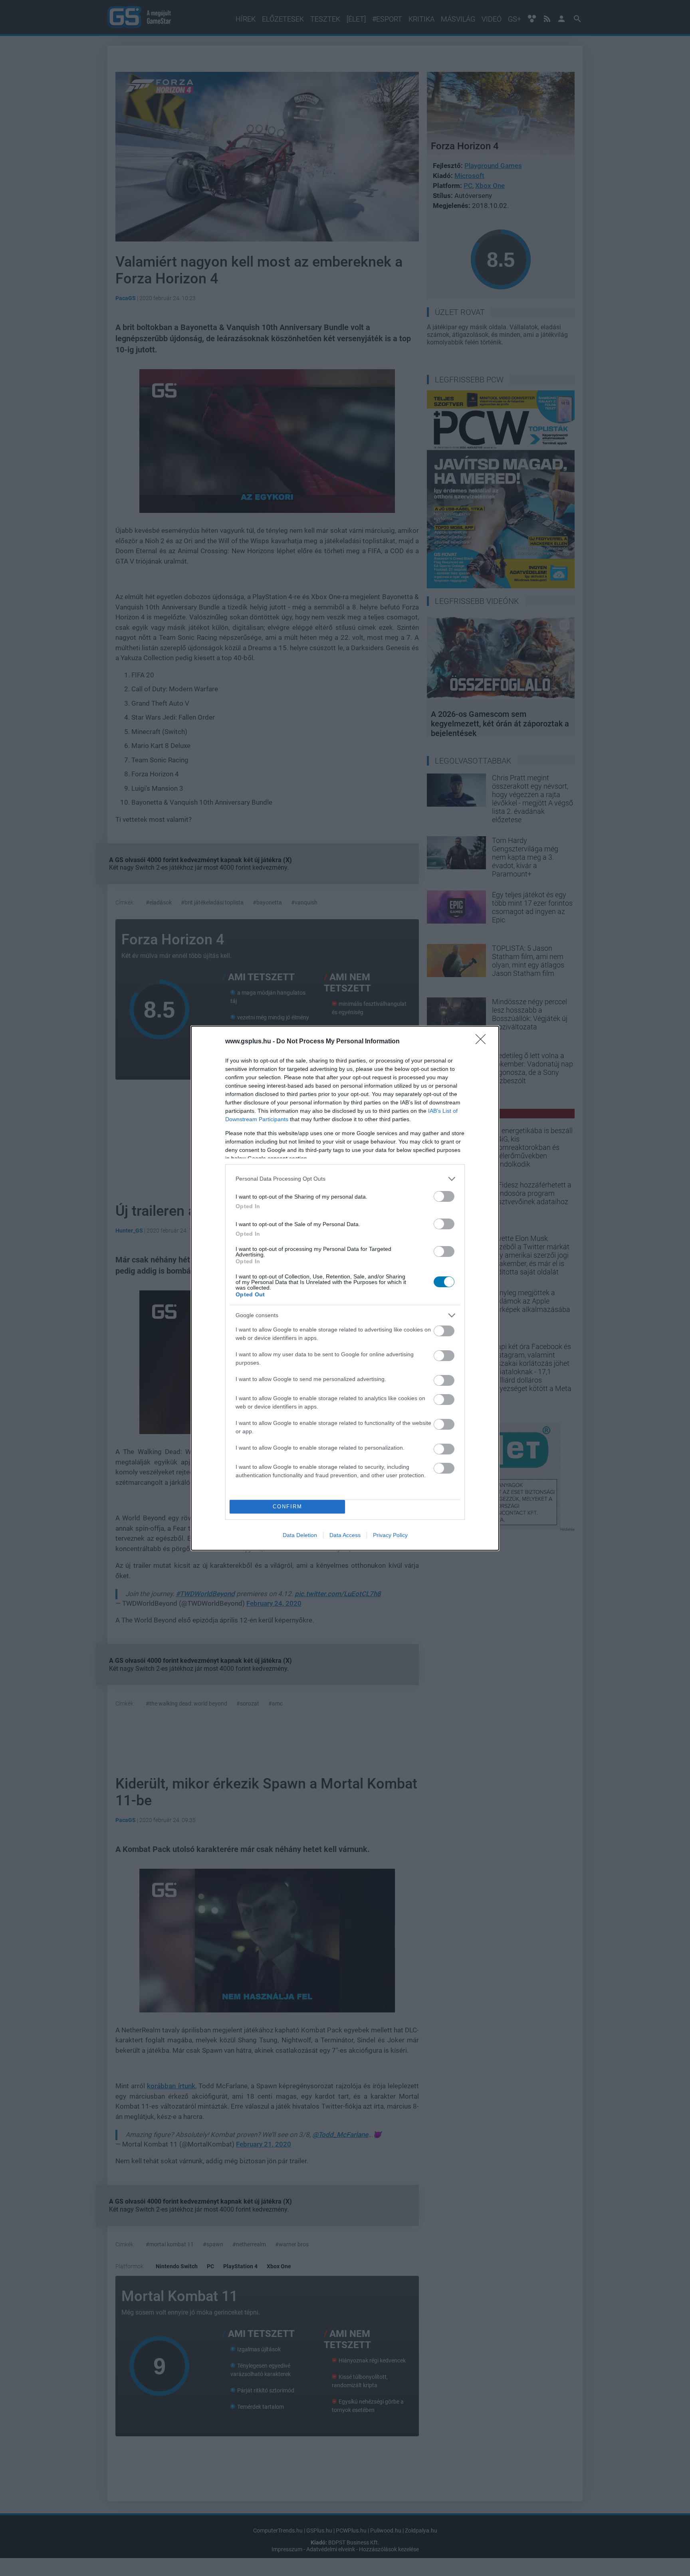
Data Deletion (300, 1535)
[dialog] (345, 1288)
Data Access (345, 1535)
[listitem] (345, 1179)
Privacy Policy (390, 1535)
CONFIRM (287, 1507)
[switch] (444, 1196)
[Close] (483, 1042)
